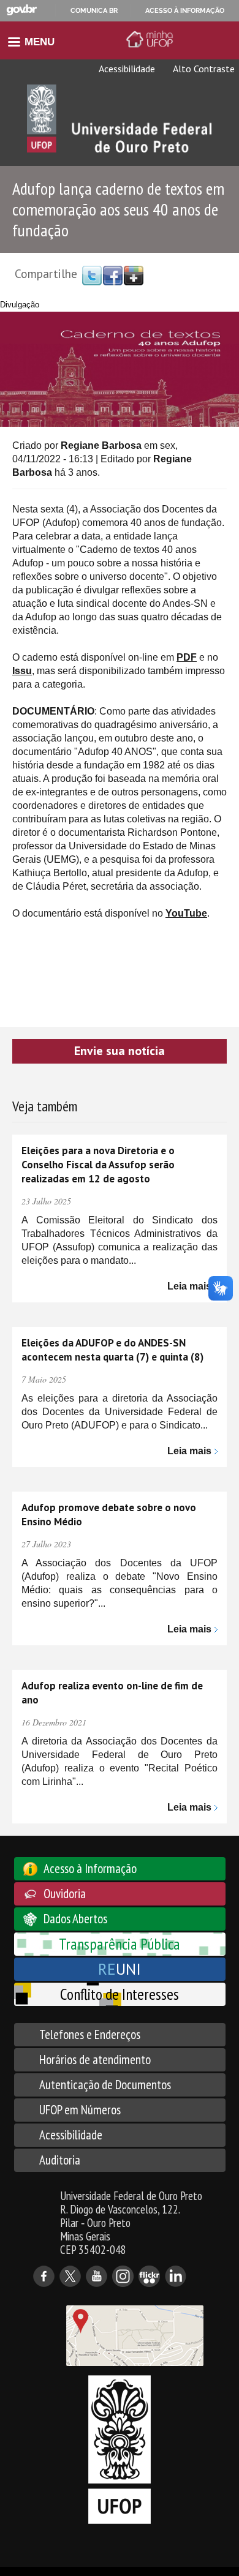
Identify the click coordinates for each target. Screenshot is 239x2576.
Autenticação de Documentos (105, 2085)
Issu (22, 671)
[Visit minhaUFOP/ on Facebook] (113, 275)
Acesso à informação (185, 10)
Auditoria (60, 2160)
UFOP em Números (80, 2110)
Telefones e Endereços (90, 2034)
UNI (120, 1969)
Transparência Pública (120, 1944)
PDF (187, 657)
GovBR (21, 10)
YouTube (186, 913)
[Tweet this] (92, 275)
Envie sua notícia (120, 1051)
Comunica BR (94, 10)
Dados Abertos (75, 1919)
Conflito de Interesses (120, 1994)
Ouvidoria (65, 1894)
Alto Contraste (203, 69)
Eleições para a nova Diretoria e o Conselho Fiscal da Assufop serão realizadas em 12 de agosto (98, 1165)
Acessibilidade (126, 69)
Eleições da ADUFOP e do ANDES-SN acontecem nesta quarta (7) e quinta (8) (112, 1350)
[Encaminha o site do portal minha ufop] (152, 39)
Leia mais (189, 1286)
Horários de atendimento (95, 2060)
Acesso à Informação (90, 1868)
